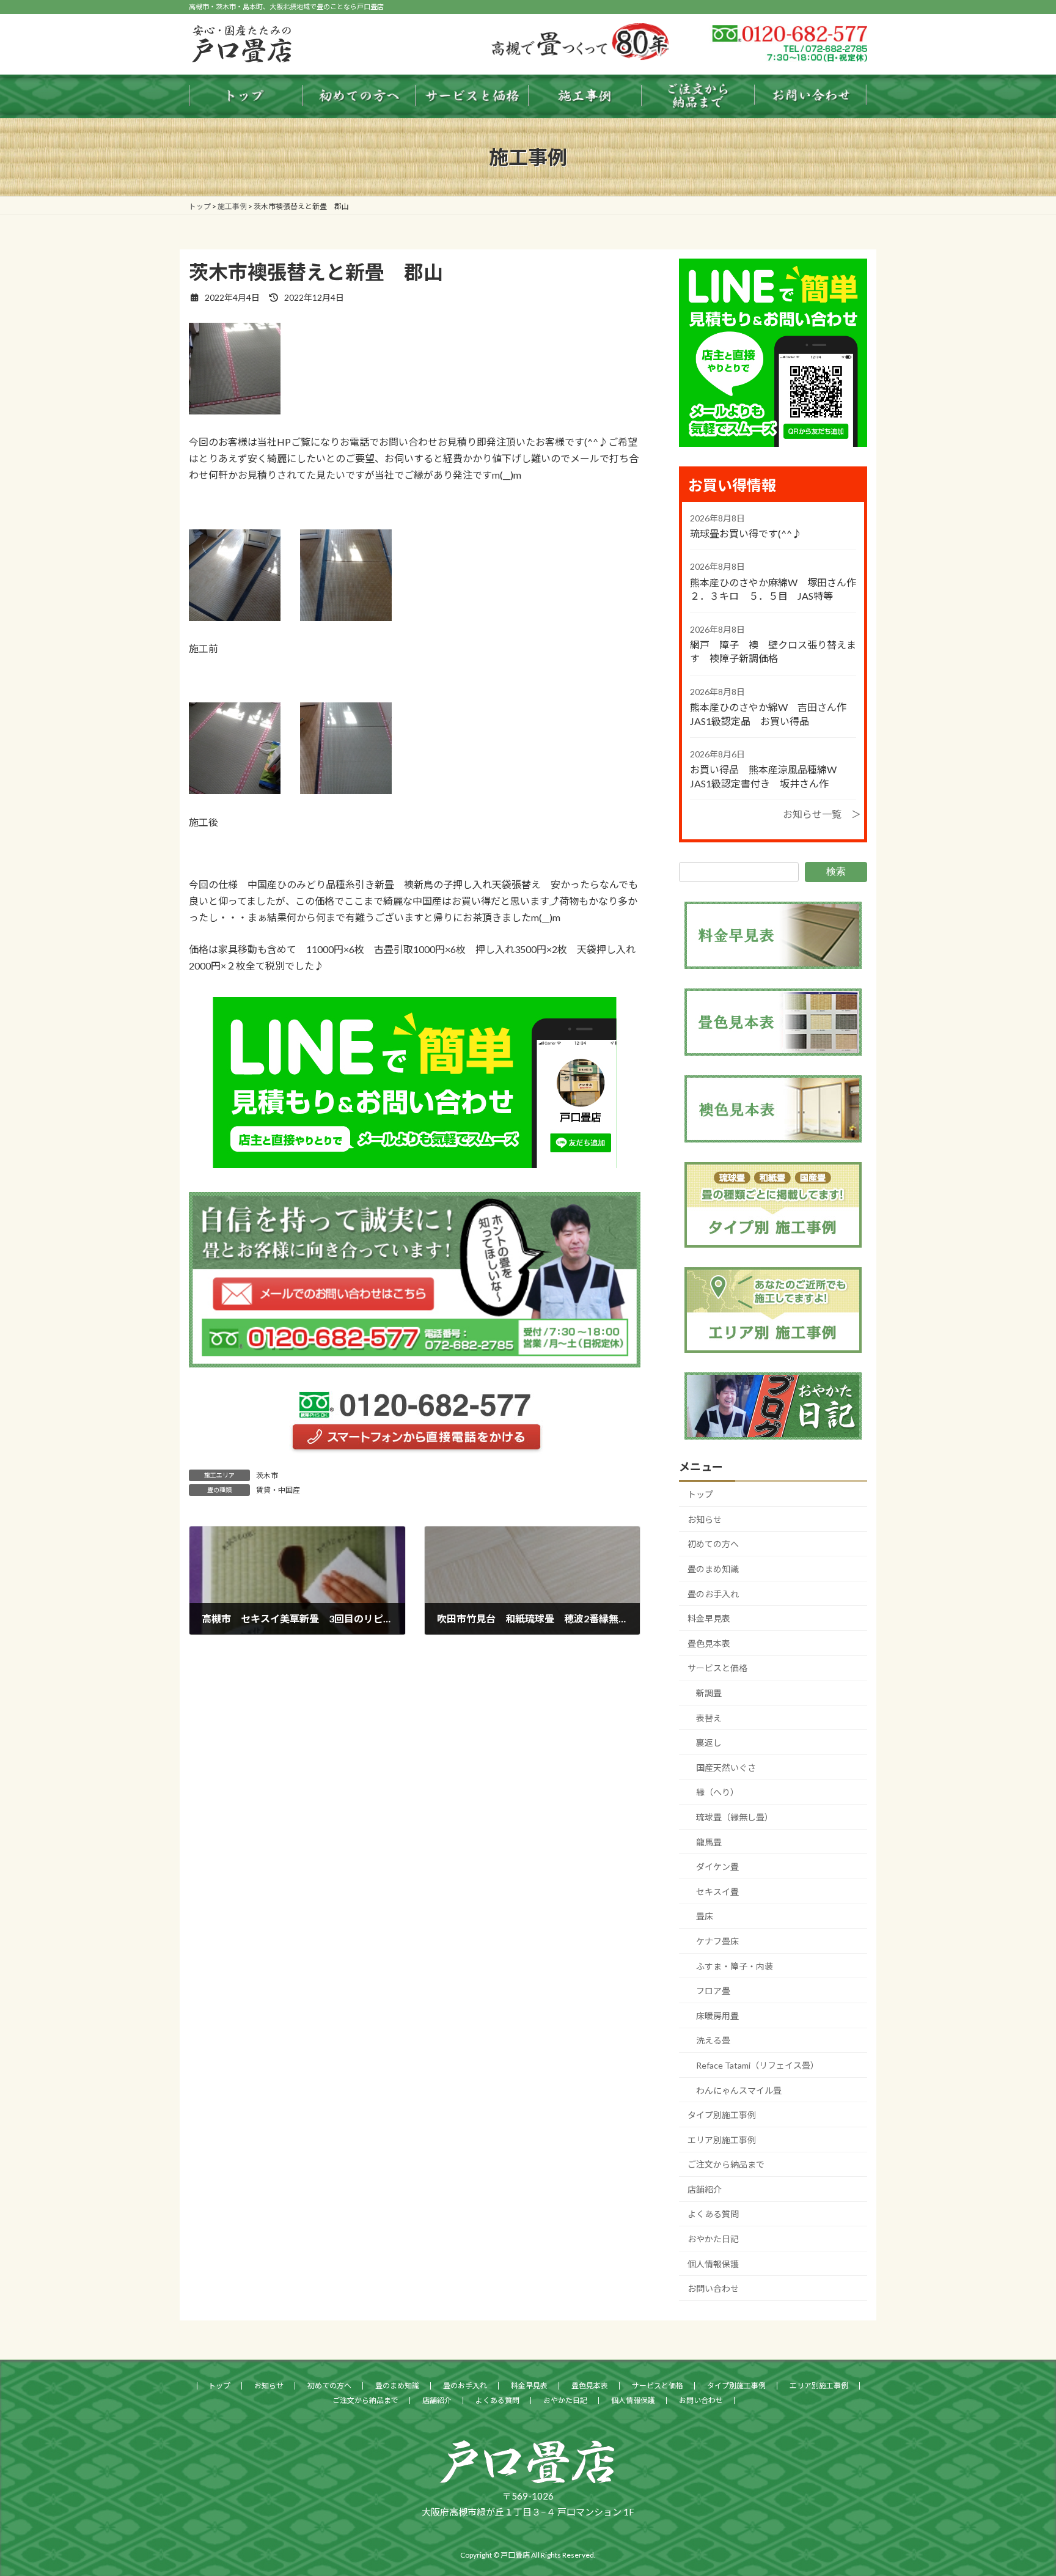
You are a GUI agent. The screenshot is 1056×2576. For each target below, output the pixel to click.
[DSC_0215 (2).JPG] (346, 790)
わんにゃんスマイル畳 (739, 2090)
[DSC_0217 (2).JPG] (235, 410)
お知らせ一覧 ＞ (822, 814)
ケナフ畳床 (717, 1941)
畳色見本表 (709, 1643)
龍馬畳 (709, 1842)
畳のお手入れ (713, 1594)
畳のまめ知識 (713, 1569)
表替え (709, 1718)
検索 (836, 871)
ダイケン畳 (717, 1867)
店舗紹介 (705, 2189)
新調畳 (709, 1693)
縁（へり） (717, 1792)
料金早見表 (709, 1618)
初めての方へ (713, 1544)
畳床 (705, 1916)
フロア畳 (713, 1991)
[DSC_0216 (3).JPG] (235, 790)
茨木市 (267, 1475)
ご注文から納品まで (726, 2164)
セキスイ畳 (717, 1892)
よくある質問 (713, 2214)
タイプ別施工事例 (722, 2115)
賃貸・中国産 (278, 1490)
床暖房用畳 (717, 2016)
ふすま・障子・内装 (735, 1966)
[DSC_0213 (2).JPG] (235, 617)
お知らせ (705, 1519)
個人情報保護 (713, 2264)
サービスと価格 (717, 1668)
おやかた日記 (713, 2239)
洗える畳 (713, 2040)
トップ (700, 1494)
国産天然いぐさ (726, 1768)
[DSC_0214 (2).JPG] (346, 617)
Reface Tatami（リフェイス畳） (757, 2065)
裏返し (709, 1742)
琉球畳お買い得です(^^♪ (746, 533)
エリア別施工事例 (722, 2140)
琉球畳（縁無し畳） (735, 1817)
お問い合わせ (713, 2288)
